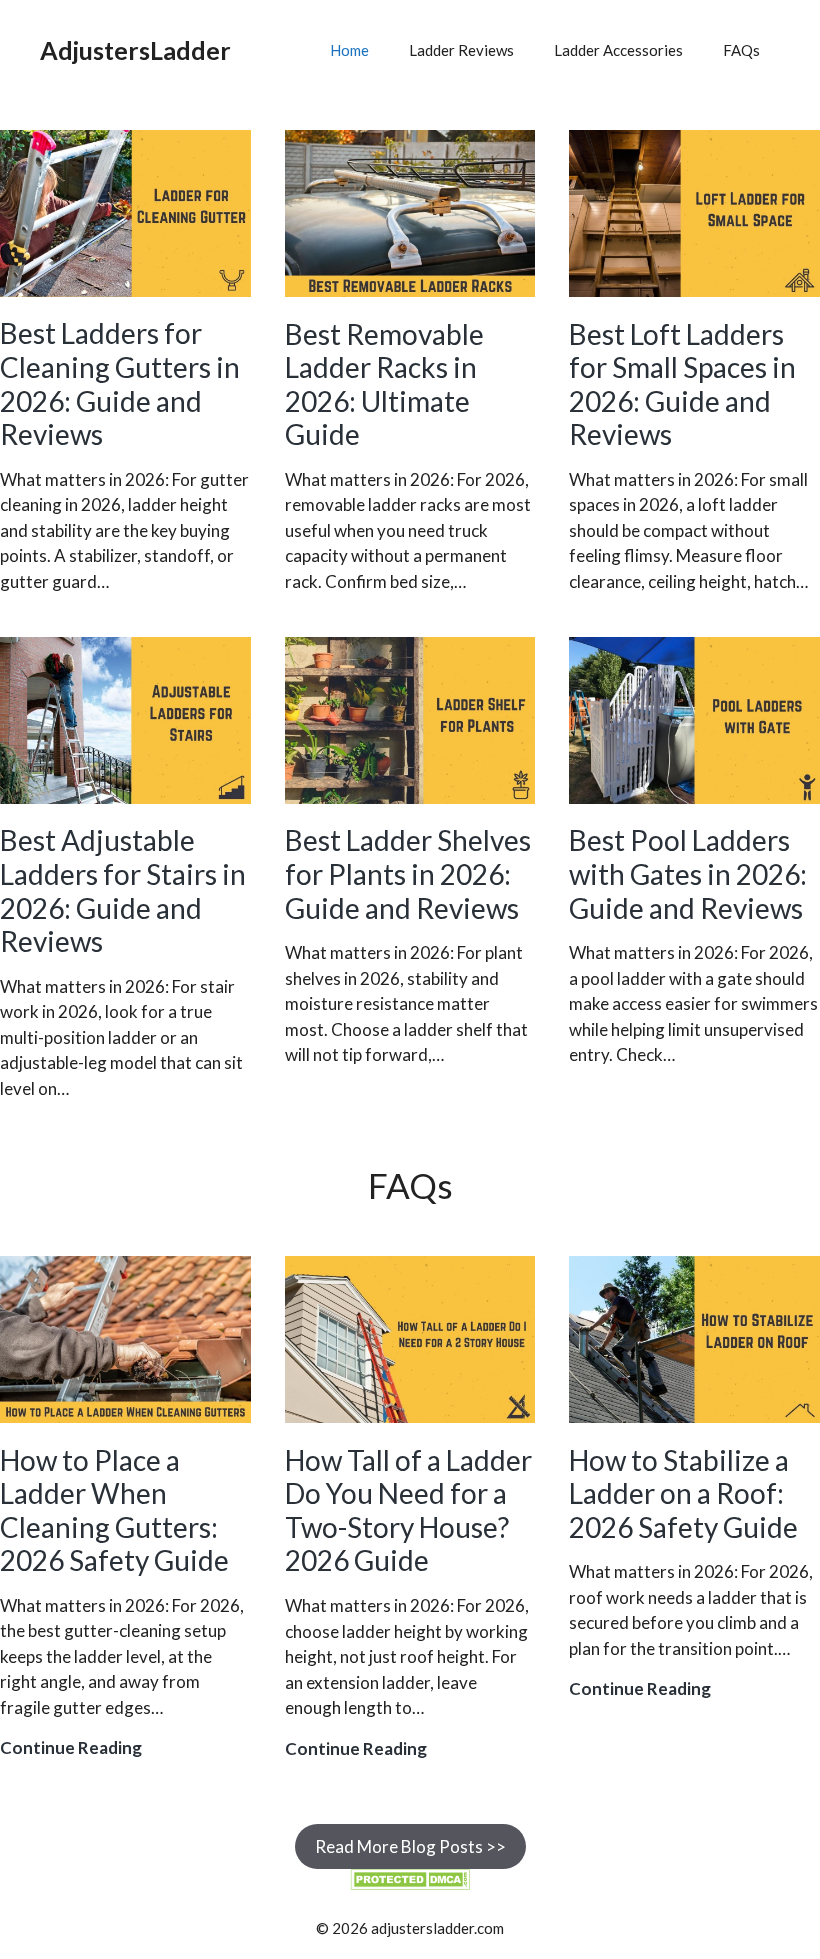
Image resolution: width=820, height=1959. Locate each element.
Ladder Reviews (461, 50)
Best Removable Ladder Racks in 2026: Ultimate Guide (384, 384)
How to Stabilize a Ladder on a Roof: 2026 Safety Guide (683, 1493)
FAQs (741, 50)
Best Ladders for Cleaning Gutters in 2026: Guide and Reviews (120, 383)
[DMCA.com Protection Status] (410, 1883)
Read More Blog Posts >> (410, 1846)
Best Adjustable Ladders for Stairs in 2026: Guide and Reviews (123, 890)
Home (349, 50)
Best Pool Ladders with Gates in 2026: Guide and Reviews (688, 873)
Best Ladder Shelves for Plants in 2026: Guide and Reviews (408, 873)
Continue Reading (71, 1748)
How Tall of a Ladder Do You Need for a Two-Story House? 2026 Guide (408, 1510)
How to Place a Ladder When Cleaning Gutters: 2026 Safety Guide (114, 1510)
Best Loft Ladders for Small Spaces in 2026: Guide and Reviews (682, 384)
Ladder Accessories (618, 50)
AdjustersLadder (135, 50)
